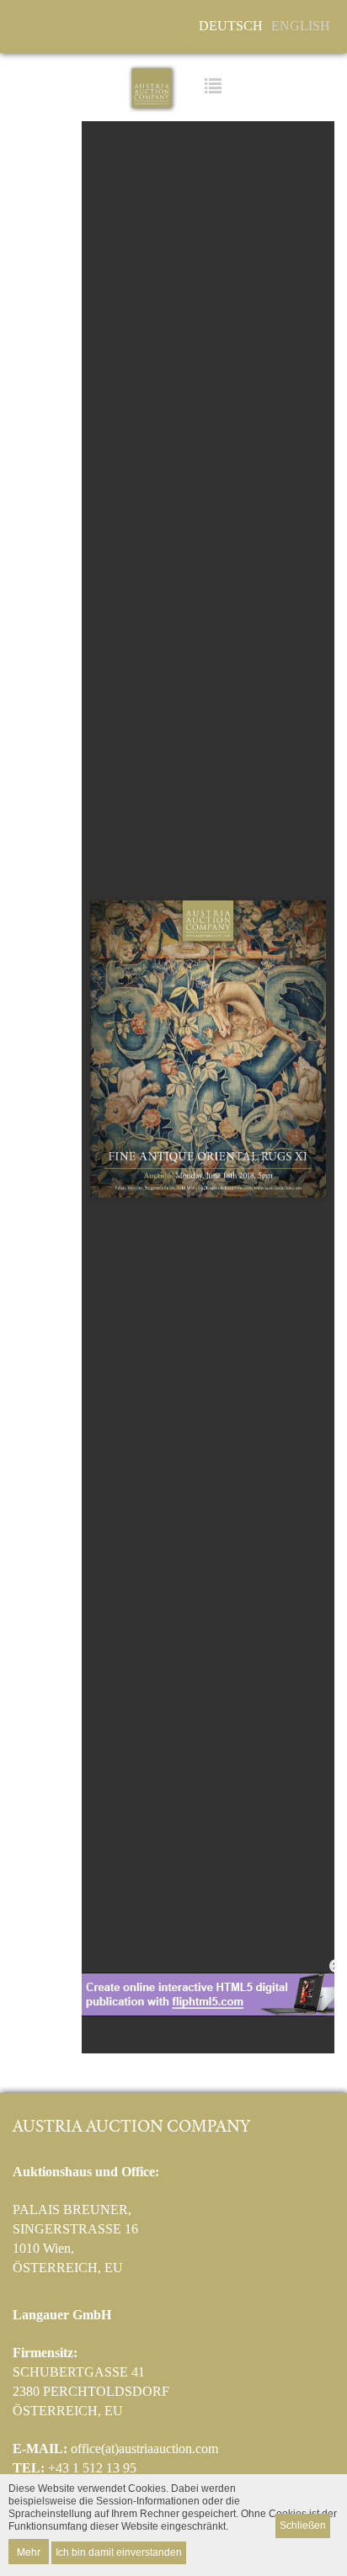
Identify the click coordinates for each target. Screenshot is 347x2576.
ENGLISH (301, 26)
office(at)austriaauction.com (144, 2449)
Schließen (303, 2526)
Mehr (29, 2551)
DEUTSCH (231, 26)
